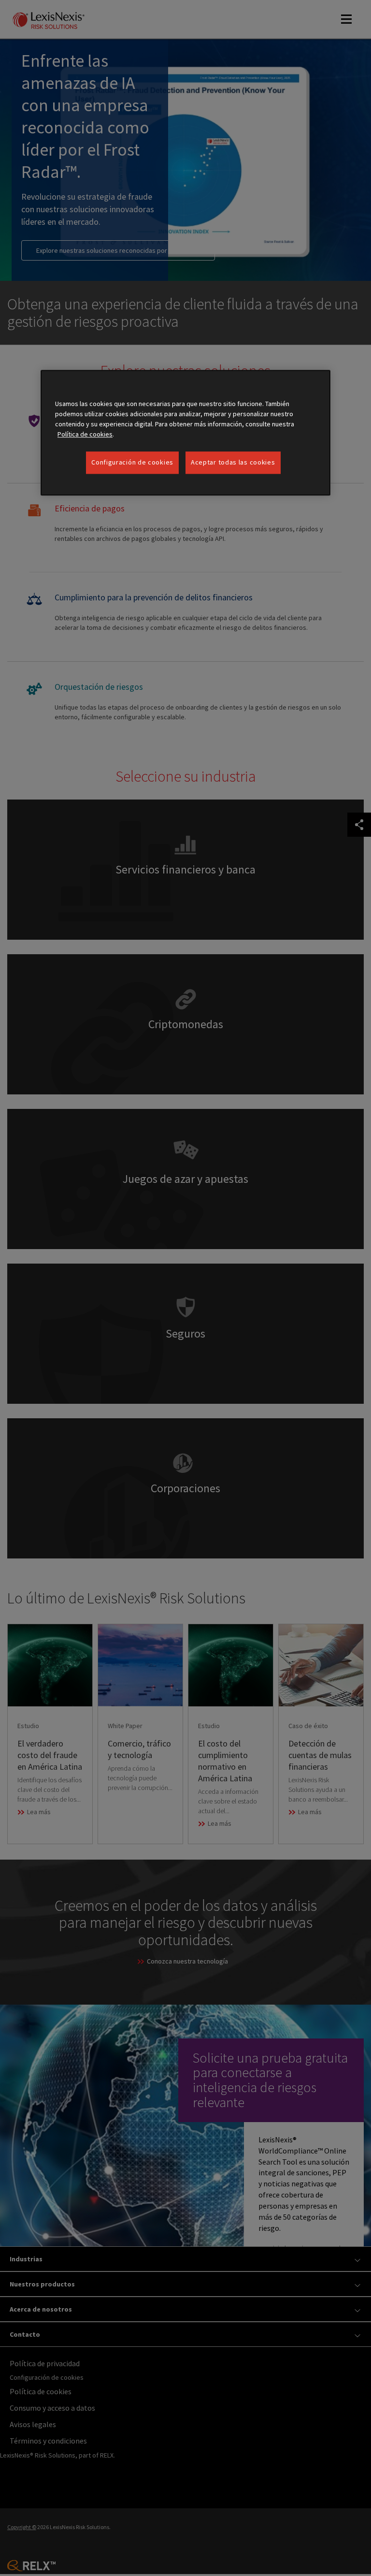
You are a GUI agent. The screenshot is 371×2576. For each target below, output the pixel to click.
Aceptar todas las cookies (233, 463)
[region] (185, 433)
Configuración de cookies (132, 463)
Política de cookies (85, 435)
